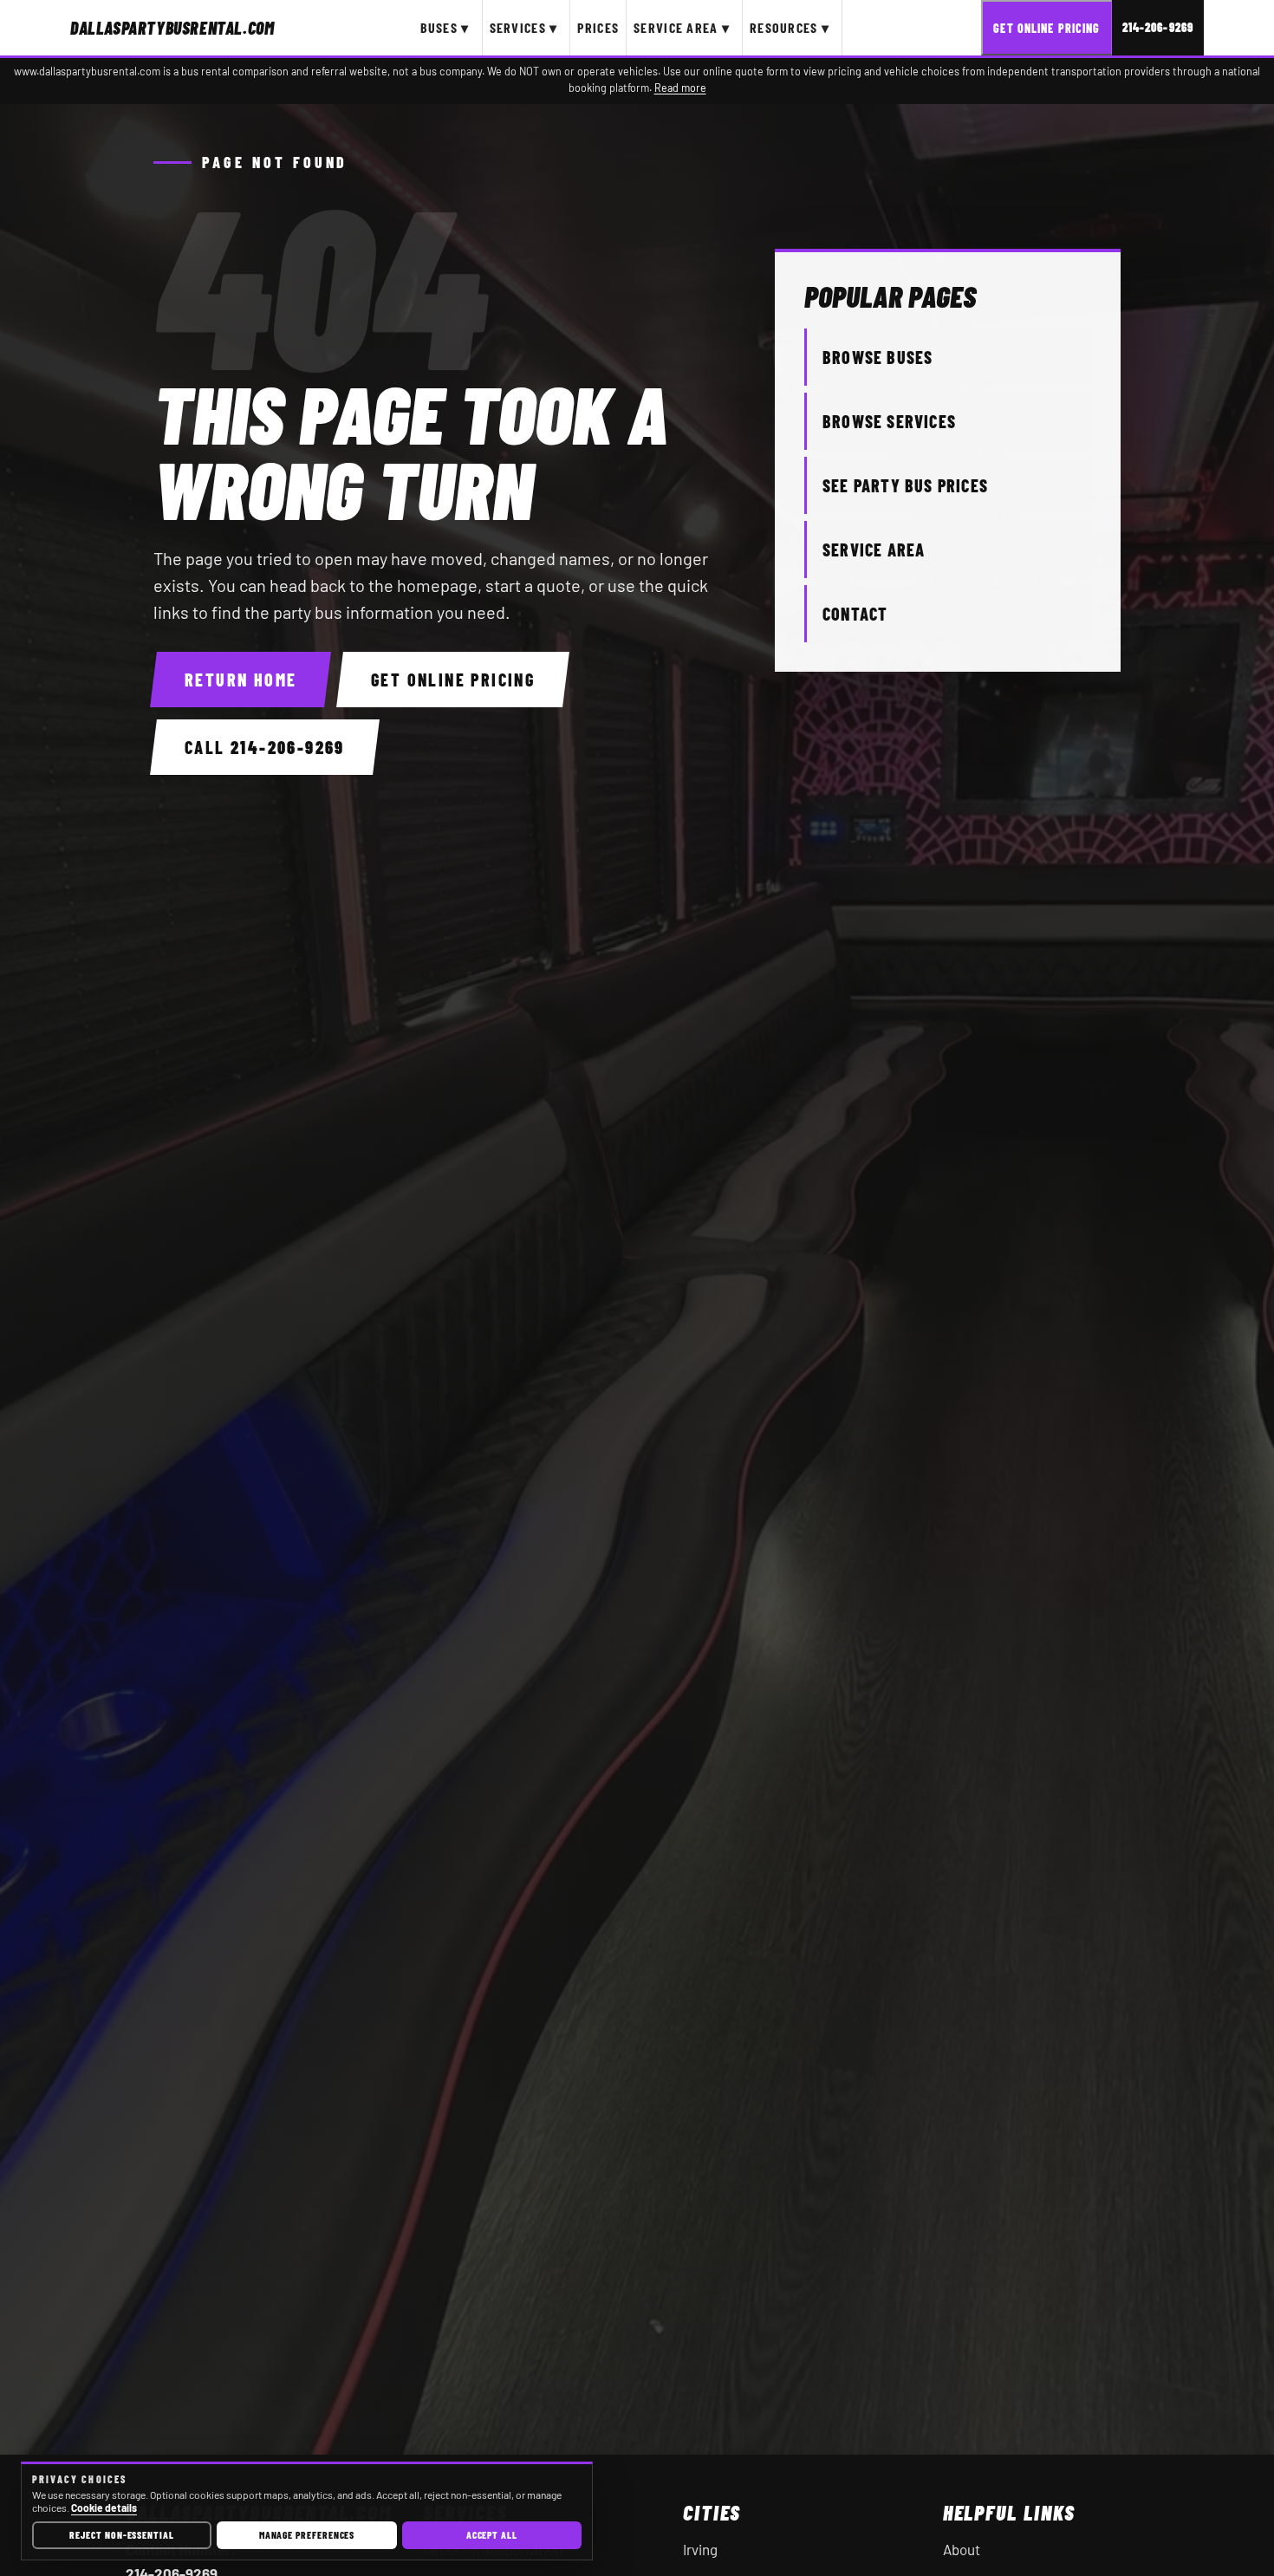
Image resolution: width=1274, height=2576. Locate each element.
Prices (598, 27)
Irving (700, 2549)
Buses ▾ (445, 27)
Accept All (492, 2534)
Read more (680, 88)
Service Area (874, 550)
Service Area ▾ (682, 27)
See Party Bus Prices (905, 485)
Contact (855, 614)
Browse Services (889, 421)
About (962, 2549)
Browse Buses (877, 357)
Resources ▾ (790, 27)
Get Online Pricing (1046, 28)
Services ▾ (524, 27)
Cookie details (104, 2508)
